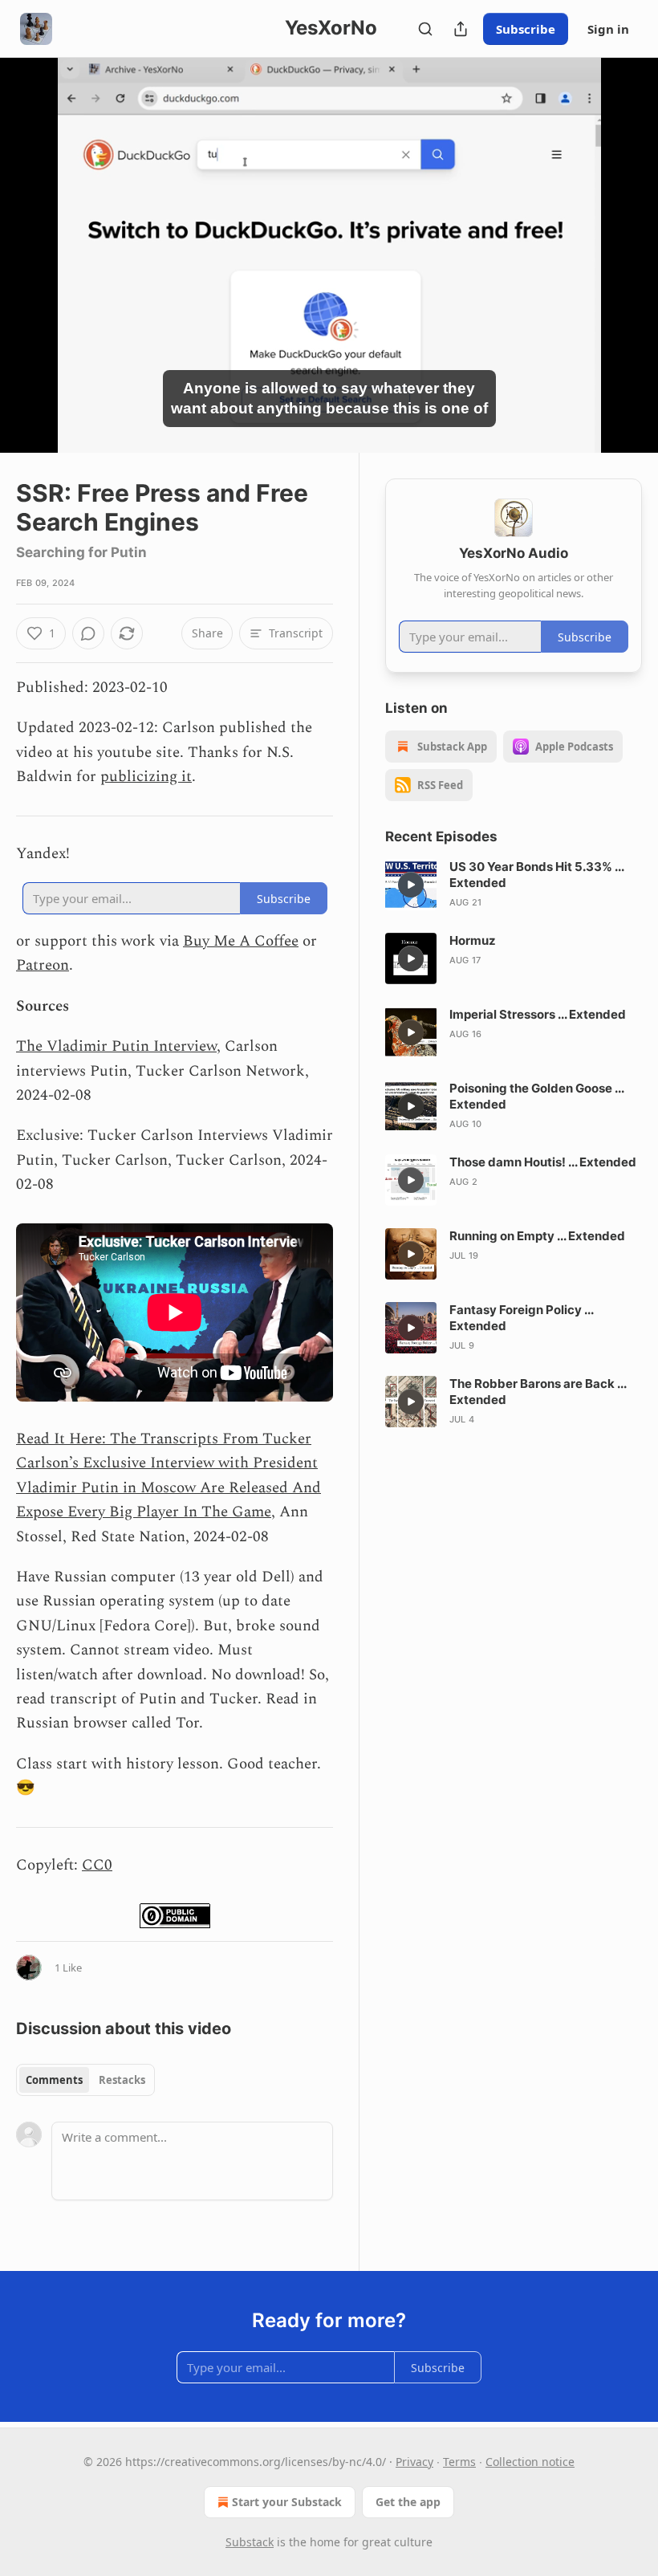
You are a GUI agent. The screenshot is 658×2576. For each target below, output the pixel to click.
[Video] (32, 238)
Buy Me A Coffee (241, 941)
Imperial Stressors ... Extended (538, 1014)
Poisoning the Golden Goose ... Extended (536, 1096)
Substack (250, 2542)
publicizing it (146, 777)
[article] (514, 885)
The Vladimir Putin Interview (116, 1046)
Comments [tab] (54, 2080)
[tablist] (85, 2080)
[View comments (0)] (624, 265)
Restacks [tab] (122, 2080)
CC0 (97, 1865)
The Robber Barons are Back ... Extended (538, 1392)
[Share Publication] (461, 29)
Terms (459, 2462)
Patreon (43, 965)
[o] (411, 885)
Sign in (608, 29)
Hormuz (473, 940)
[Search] (425, 29)
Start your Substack (287, 2502)
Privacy (414, 2462)
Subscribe (526, 29)
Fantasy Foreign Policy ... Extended (521, 1318)
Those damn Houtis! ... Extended (543, 1162)
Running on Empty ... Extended (537, 1236)
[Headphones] (32, 273)
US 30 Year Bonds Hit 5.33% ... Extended (536, 875)
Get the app (408, 2502)
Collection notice (530, 2462)
